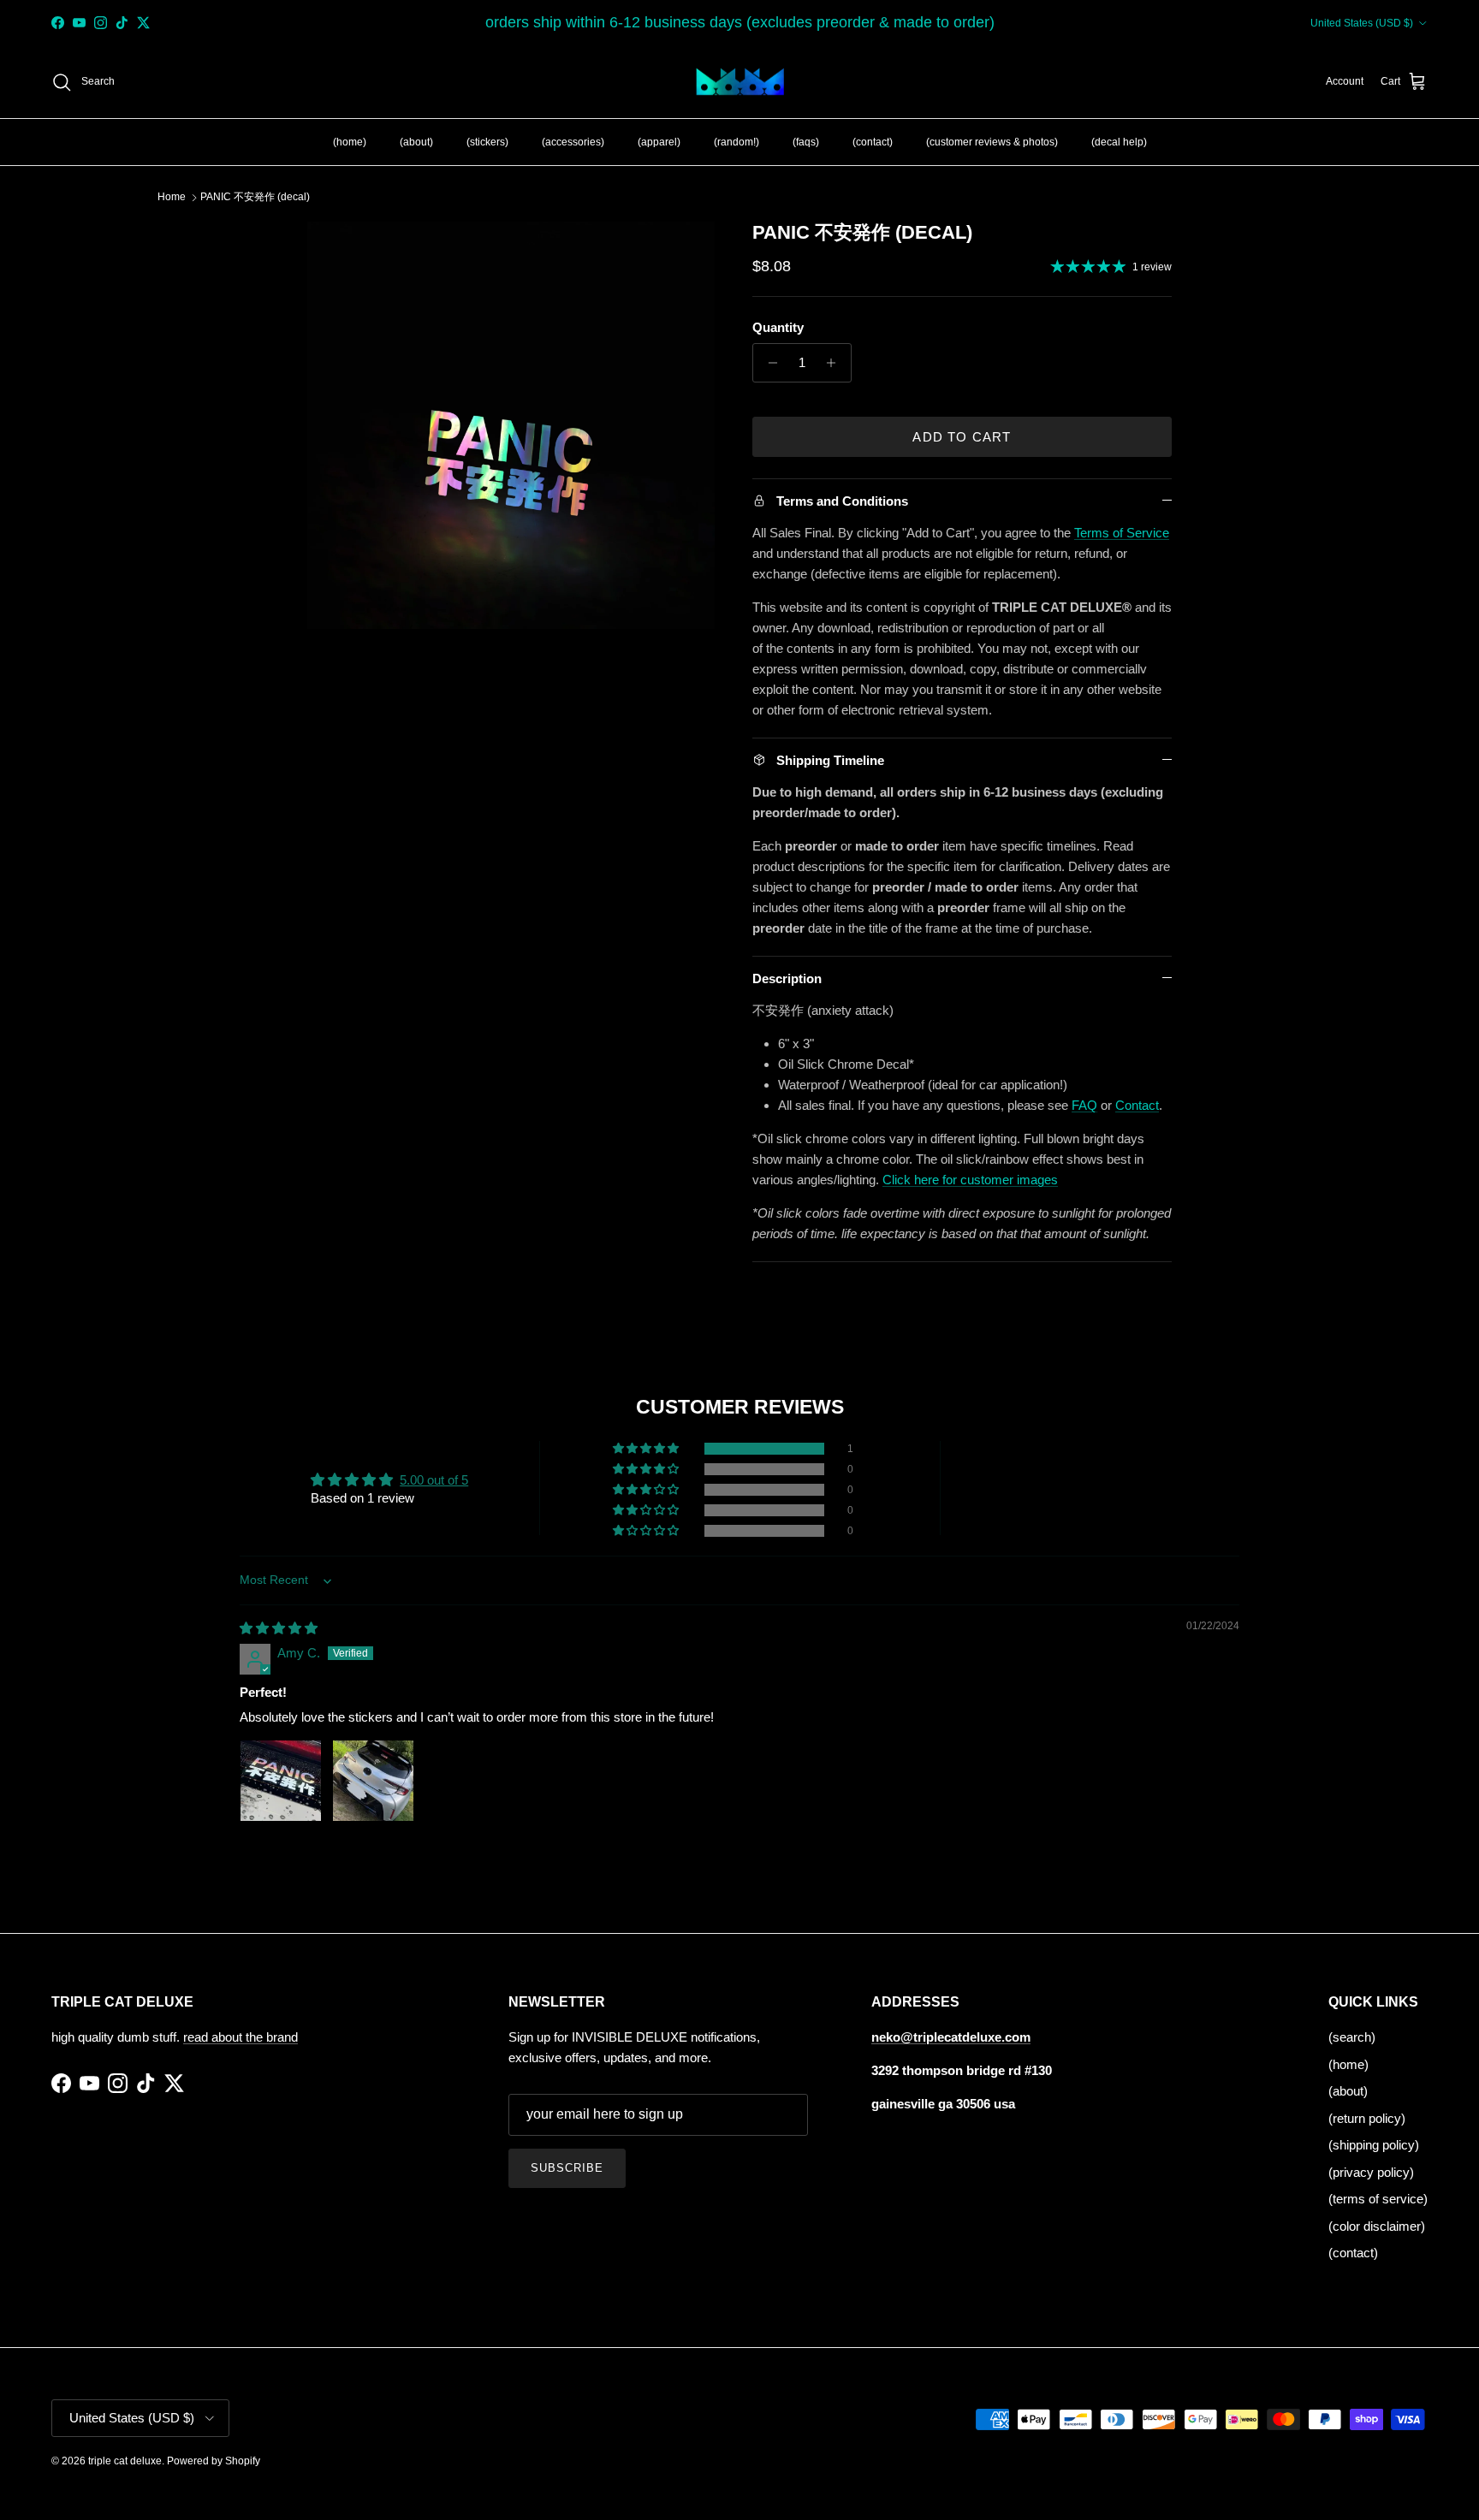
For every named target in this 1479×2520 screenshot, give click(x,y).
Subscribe (567, 2168)
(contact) (873, 141)
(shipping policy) (1374, 2145)
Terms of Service (1122, 533)
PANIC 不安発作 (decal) (255, 197)
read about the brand (241, 2037)
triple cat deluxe (125, 2461)
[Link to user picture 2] (373, 1781)
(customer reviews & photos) (992, 141)
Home (172, 197)
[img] (279, 1628)
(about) (416, 141)
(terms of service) (1378, 2199)
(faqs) (806, 141)
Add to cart (962, 437)
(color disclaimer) (1377, 2226)
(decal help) (1119, 141)
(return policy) (1367, 2118)
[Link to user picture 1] (281, 1781)
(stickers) (487, 141)
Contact (1137, 1105)
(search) (1352, 2037)
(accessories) (573, 141)
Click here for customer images (970, 1180)
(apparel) (659, 141)
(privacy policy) (1371, 2172)
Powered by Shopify (214, 2461)
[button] (647, 1449)
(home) (350, 141)
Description (787, 978)
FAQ (1084, 1105)
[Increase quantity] (836, 363)
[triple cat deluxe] (740, 82)
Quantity (778, 327)
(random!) (737, 141)
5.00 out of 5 (434, 1480)
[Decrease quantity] (768, 363)
